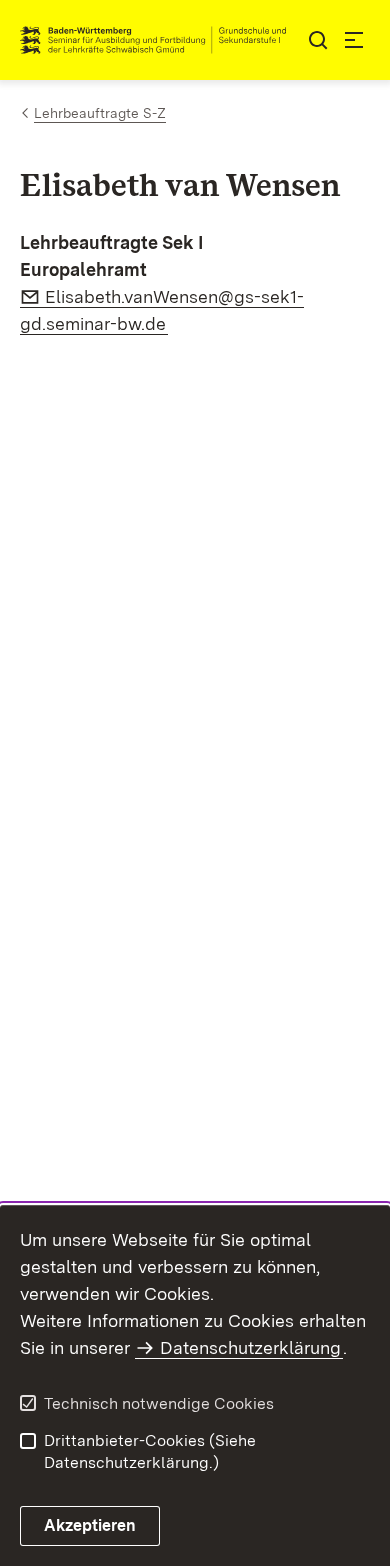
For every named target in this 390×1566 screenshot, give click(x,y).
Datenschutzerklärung (250, 1347)
